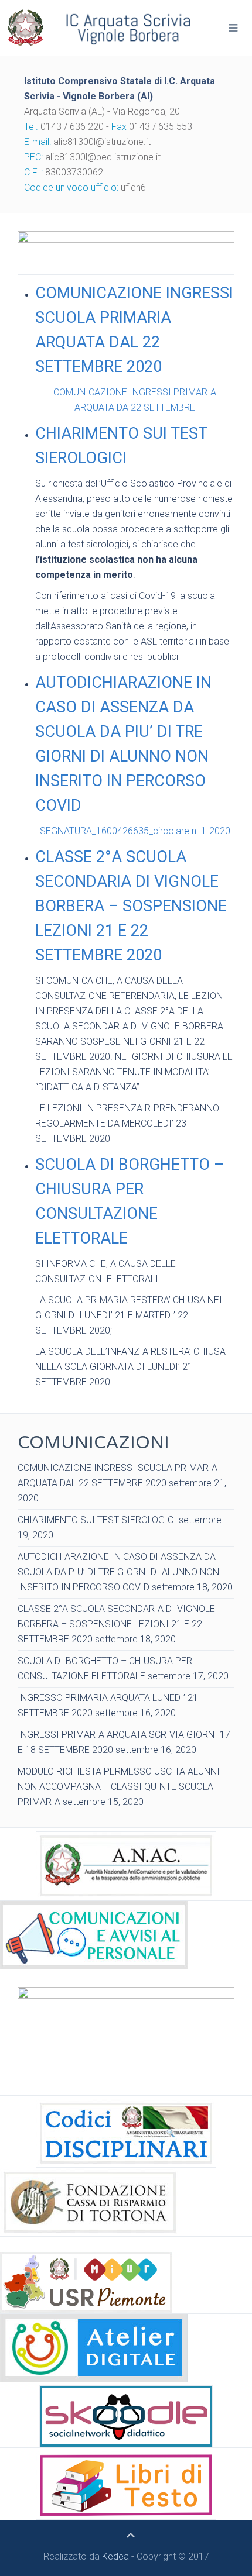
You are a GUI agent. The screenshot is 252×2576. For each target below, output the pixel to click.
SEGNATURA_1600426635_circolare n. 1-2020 (135, 831)
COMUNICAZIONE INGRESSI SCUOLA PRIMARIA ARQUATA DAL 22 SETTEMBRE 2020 (134, 330)
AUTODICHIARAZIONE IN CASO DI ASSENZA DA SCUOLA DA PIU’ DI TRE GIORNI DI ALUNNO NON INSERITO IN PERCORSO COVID (123, 744)
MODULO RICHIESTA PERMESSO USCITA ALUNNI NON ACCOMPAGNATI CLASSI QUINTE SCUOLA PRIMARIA (119, 1787)
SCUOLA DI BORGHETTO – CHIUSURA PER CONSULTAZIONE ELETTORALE (130, 1201)
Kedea (115, 2556)
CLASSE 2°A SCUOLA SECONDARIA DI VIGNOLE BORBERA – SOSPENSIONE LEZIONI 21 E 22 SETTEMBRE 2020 (131, 906)
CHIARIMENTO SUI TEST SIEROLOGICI (121, 446)
